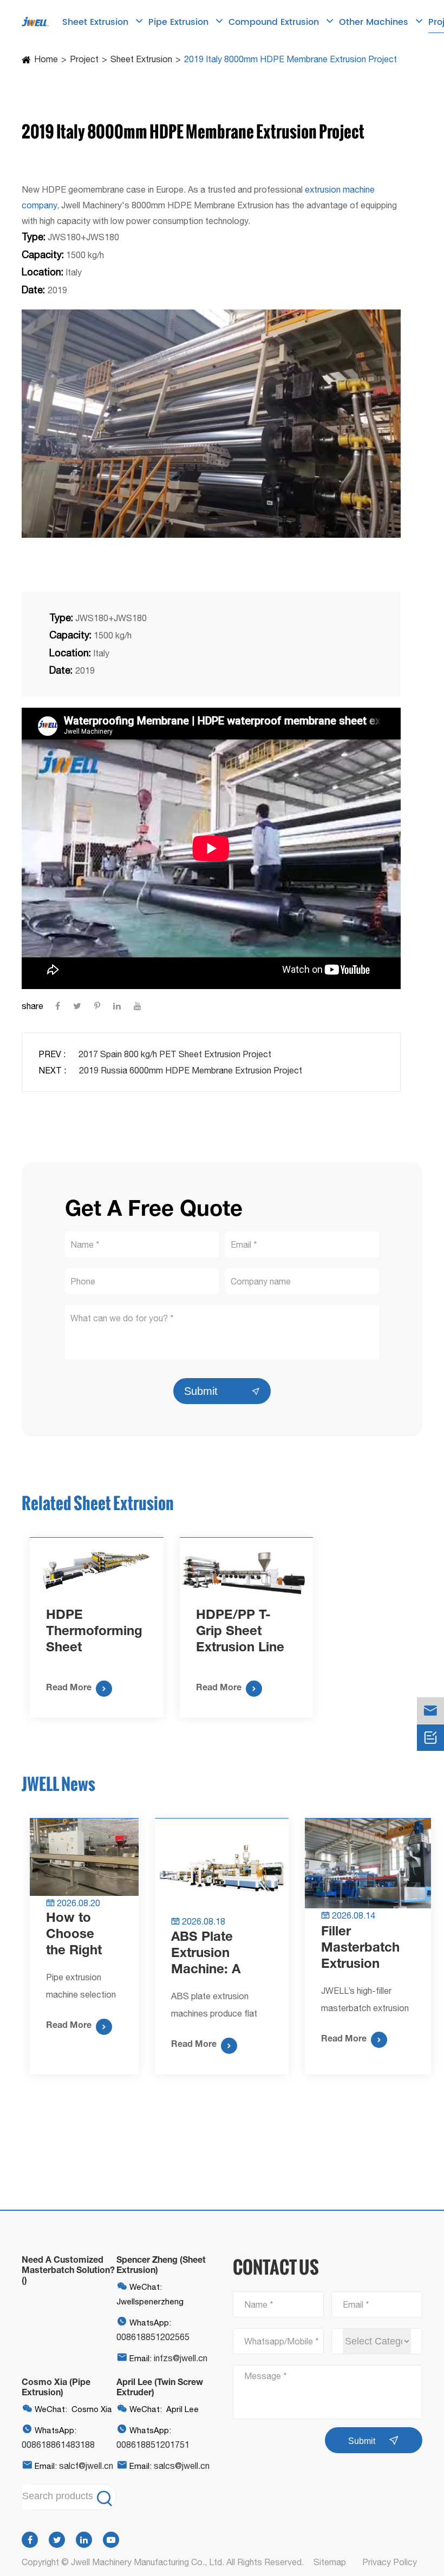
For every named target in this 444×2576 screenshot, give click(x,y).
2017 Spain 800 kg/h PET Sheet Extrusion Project (175, 1054)
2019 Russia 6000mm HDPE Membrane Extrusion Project (191, 1070)
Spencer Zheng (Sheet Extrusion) (161, 2264)
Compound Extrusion (275, 22)
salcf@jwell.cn (86, 2466)
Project (84, 59)
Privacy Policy (390, 2562)
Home (46, 59)
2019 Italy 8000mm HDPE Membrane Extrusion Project (290, 59)
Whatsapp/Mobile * (282, 2341)
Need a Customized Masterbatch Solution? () (68, 2269)
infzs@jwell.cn (181, 2358)
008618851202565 (153, 2337)
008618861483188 (58, 2445)
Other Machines (375, 22)
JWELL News (58, 1784)
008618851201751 (153, 2445)
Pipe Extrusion (180, 22)
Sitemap (330, 2562)
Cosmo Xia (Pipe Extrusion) (56, 2387)
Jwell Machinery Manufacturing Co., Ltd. (148, 2562)
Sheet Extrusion (97, 22)
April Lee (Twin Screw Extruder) (160, 2387)
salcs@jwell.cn (182, 2466)
